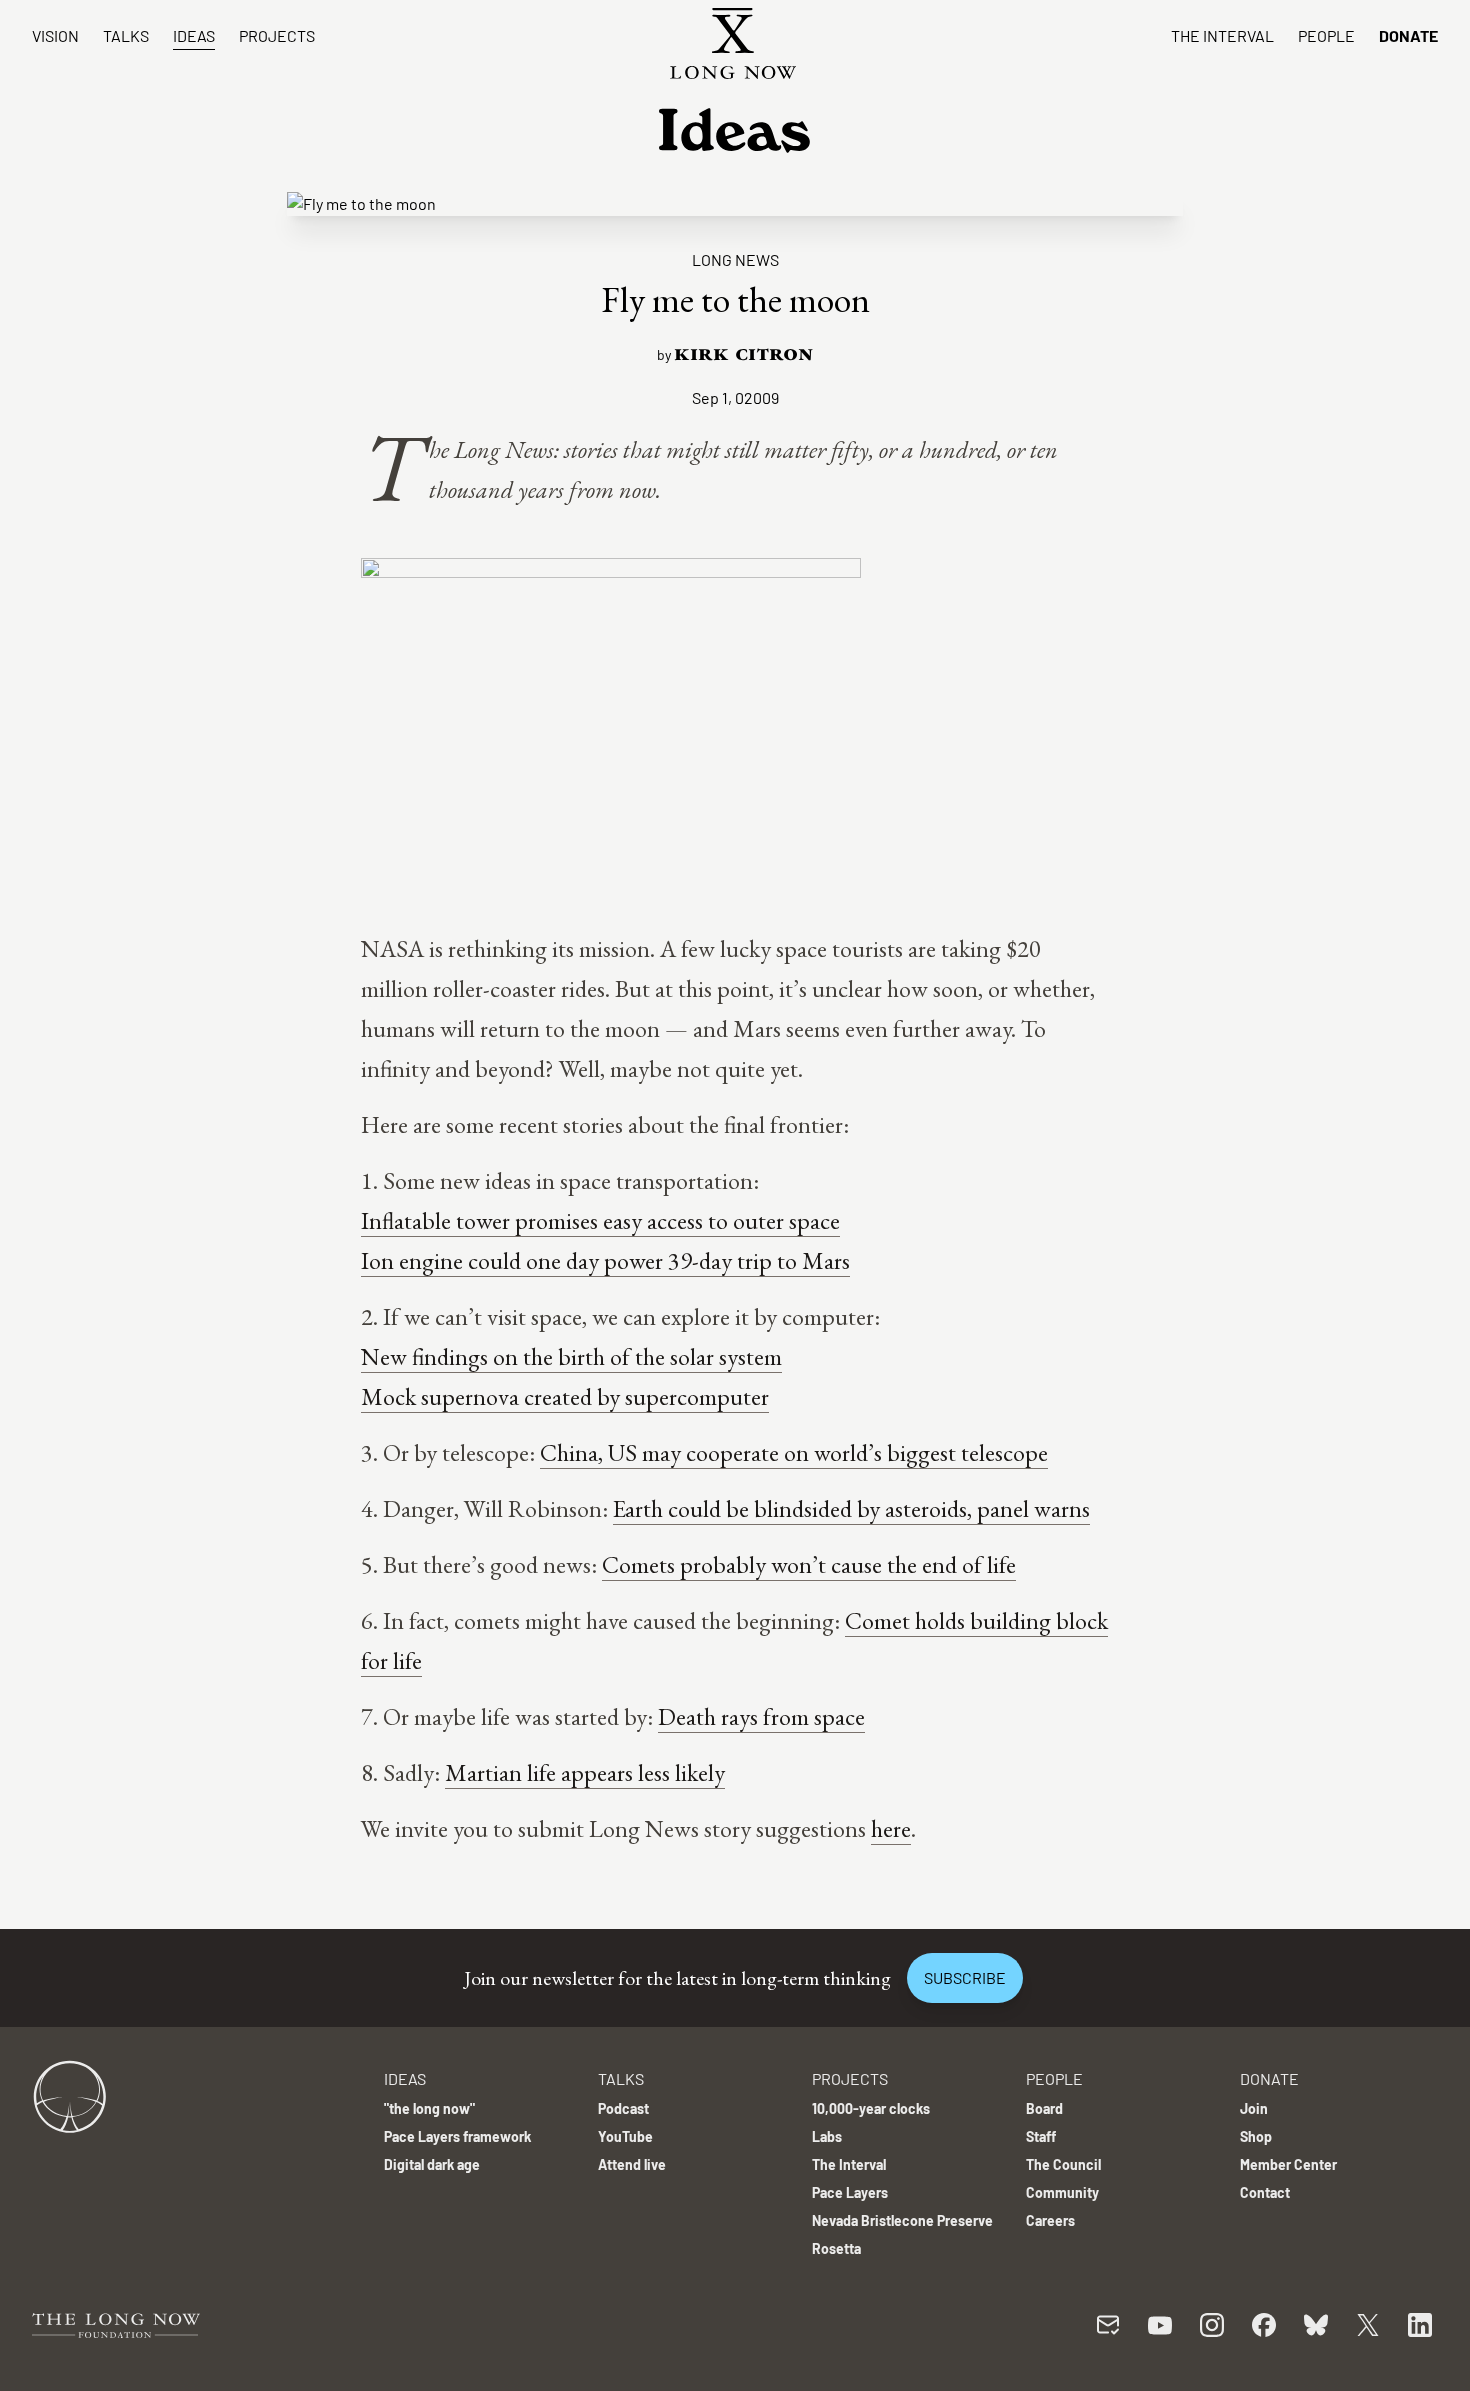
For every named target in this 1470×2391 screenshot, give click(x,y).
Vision (55, 35)
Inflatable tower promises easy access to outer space (600, 1220)
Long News (735, 259)
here (891, 1828)
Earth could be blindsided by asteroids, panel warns (851, 1508)
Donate (1408, 35)
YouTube (625, 2136)
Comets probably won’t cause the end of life (809, 1564)
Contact (1265, 2192)
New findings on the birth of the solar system (571, 1356)
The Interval (1222, 35)
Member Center (1288, 2164)
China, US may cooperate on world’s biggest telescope (794, 1452)
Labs (827, 2136)
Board (1044, 2108)
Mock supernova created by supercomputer (565, 1396)
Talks (126, 35)
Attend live (632, 2164)
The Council (1063, 2164)
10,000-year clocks (871, 2108)
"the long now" (429, 2108)
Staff (1041, 2136)
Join (1254, 2108)
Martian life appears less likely (585, 1772)
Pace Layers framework (457, 2136)
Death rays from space (761, 1716)
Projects (277, 35)
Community (1062, 2192)
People (1326, 35)
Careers (1050, 2220)
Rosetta (836, 2248)
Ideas (194, 35)
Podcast (623, 2108)
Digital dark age (432, 2164)
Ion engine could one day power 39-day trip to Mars (605, 1260)
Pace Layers (850, 2192)
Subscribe (965, 1977)
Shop (1256, 2136)
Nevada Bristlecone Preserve (902, 2220)
